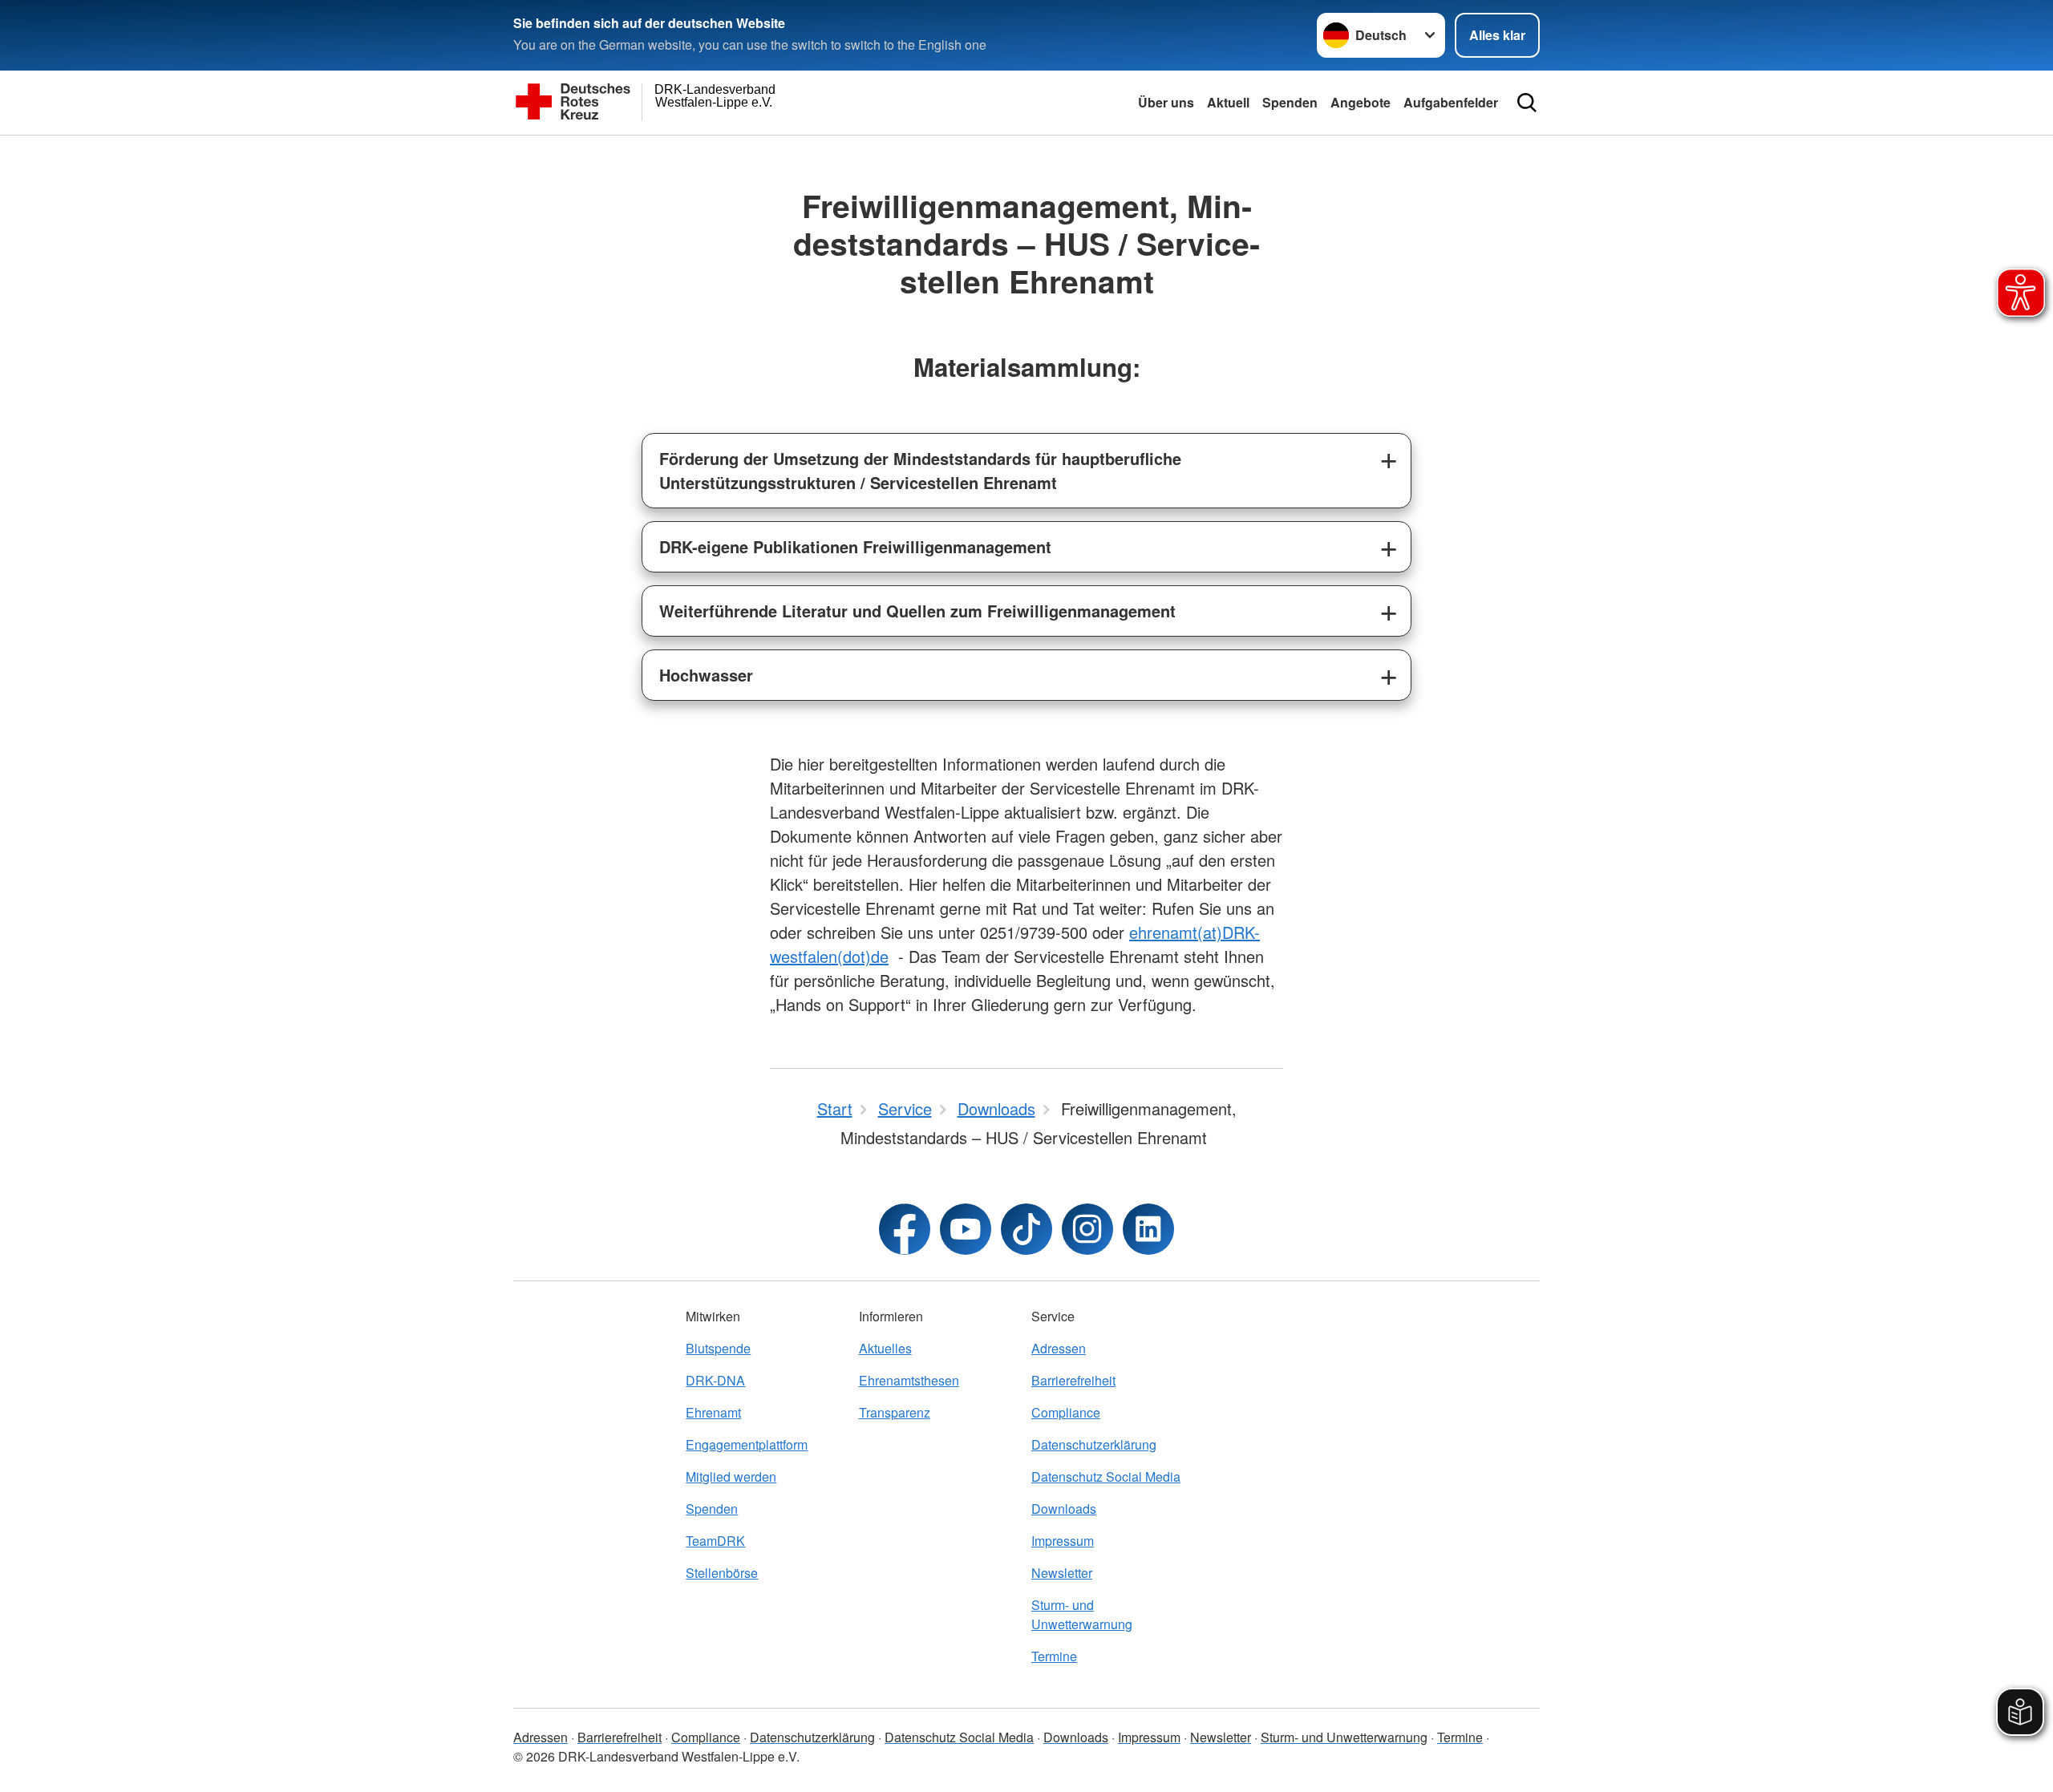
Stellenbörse (722, 1573)
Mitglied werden (731, 1476)
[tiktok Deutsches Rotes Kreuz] (1026, 1229)
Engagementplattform (747, 1444)
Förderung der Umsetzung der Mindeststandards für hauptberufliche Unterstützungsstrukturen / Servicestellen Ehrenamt (920, 470)
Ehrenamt (713, 1412)
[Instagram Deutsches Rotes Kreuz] (1087, 1229)
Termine (1054, 1656)
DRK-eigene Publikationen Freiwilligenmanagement (855, 546)
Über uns (1166, 102)
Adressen (1059, 1348)
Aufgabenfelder (1451, 102)
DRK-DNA (715, 1380)
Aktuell (1228, 102)
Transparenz (895, 1412)
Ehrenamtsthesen (909, 1380)
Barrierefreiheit (1073, 1380)
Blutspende (718, 1348)
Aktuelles (885, 1348)
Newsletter (1062, 1573)
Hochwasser (706, 675)
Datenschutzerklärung (1094, 1444)
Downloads (1064, 1509)
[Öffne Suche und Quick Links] (1527, 103)
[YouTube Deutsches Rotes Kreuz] (966, 1229)
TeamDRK (715, 1541)
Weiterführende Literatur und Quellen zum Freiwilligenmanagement (917, 611)
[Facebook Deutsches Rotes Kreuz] (905, 1229)
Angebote (1361, 102)
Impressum (1063, 1541)
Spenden (1290, 102)
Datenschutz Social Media (1106, 1476)
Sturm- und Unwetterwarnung (1082, 1614)
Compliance (1066, 1412)
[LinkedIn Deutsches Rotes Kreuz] (1148, 1229)
